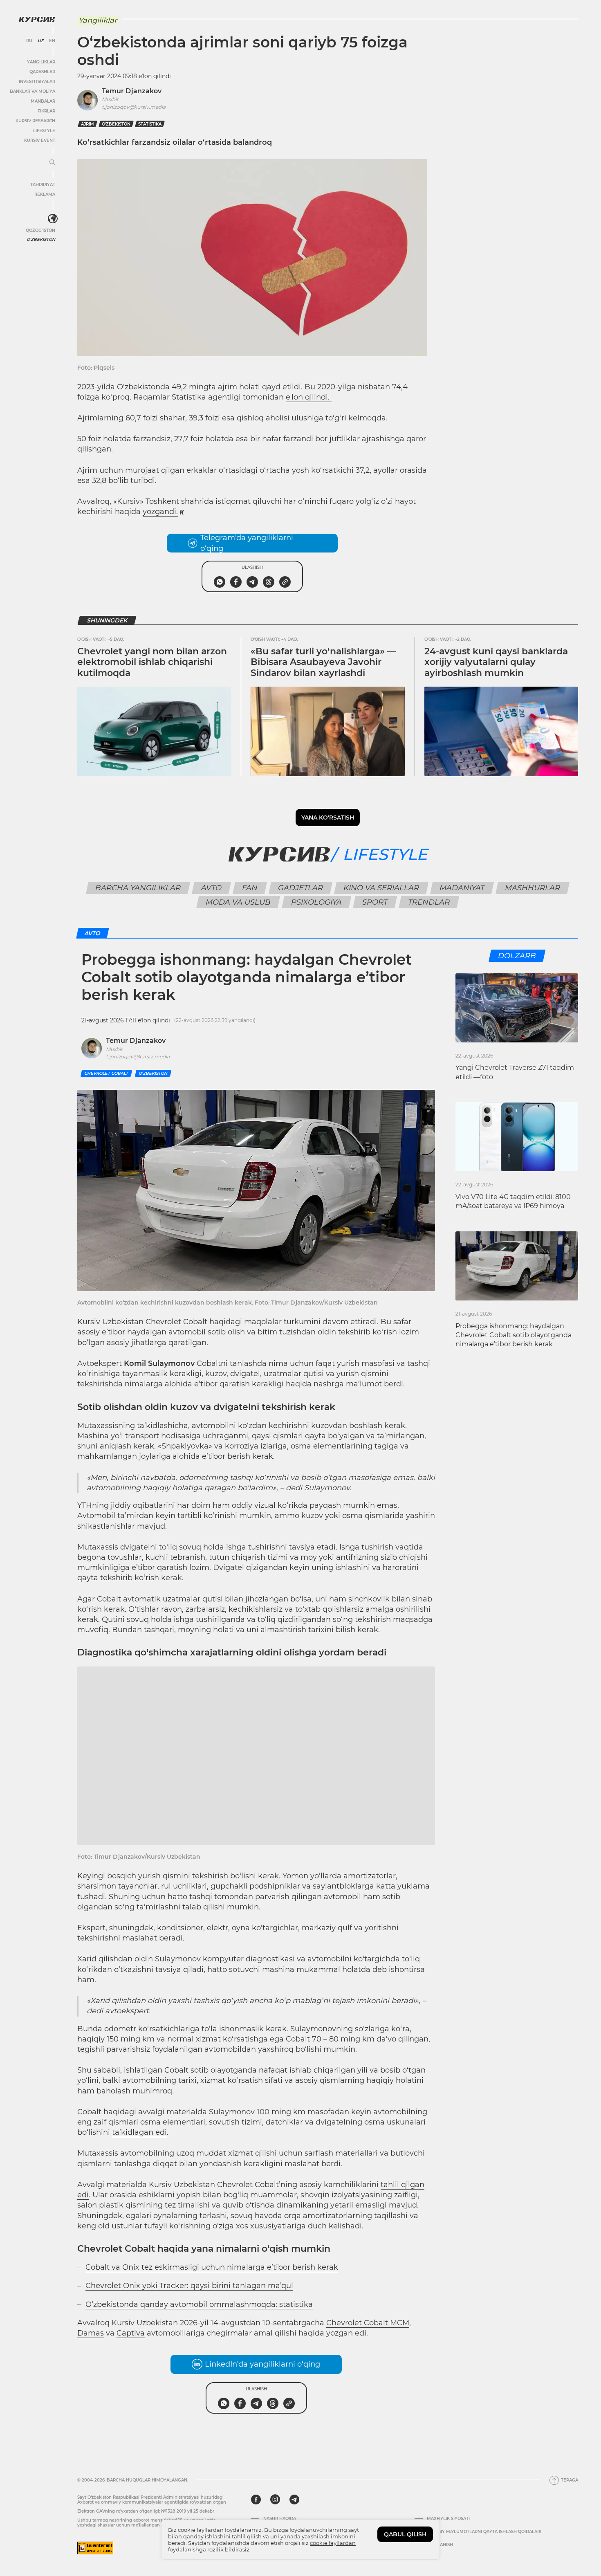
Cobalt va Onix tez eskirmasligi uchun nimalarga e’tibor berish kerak (212, 2267)
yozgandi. (160, 512)
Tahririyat (43, 185)
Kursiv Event (40, 140)
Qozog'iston (40, 230)
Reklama (45, 194)
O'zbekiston (41, 239)
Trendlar (429, 902)
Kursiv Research (35, 121)
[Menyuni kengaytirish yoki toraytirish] (52, 163)
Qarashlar (42, 72)
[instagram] (275, 2500)
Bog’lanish (440, 2545)
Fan (250, 888)
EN (52, 41)
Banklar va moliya (33, 91)
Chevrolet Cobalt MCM (368, 2323)
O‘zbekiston (116, 124)
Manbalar (43, 101)
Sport (375, 902)
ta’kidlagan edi (139, 2132)
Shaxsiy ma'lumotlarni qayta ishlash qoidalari (484, 2532)
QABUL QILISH (405, 2534)
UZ (41, 41)
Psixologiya (317, 902)
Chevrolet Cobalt (106, 1073)
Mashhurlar (533, 888)
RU (29, 41)
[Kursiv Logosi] (37, 19)
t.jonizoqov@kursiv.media (134, 107)
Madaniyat (462, 888)
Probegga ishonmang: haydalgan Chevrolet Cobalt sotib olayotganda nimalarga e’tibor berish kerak (514, 1335)
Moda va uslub (238, 902)
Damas (91, 2333)
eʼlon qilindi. (309, 397)
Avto (212, 888)
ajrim (87, 124)
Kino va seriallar (381, 888)
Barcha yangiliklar (138, 888)
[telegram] (294, 2500)
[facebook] (256, 2500)
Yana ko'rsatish (328, 817)
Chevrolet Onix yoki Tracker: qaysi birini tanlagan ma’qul (189, 2286)
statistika (150, 124)
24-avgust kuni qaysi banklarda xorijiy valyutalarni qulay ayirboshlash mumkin (496, 662)
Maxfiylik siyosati (448, 2519)
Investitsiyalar (37, 82)
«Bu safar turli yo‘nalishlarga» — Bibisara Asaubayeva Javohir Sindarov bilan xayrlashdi (323, 662)
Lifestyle (44, 131)
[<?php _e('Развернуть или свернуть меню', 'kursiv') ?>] (53, 219)
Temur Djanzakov (132, 91)
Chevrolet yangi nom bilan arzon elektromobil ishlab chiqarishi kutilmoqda (152, 662)
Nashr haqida (280, 2519)
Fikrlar (46, 111)
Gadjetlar (301, 888)
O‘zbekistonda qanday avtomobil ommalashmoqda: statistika (199, 2304)
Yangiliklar (41, 62)
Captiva (131, 2333)
